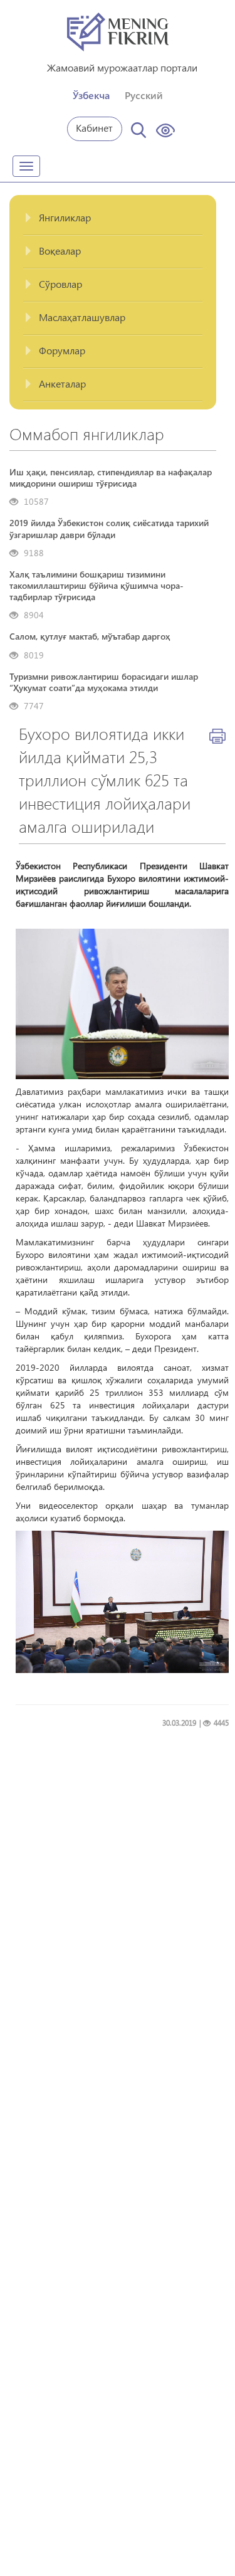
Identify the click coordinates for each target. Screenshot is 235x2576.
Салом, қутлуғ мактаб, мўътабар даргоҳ (90, 636)
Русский (144, 95)
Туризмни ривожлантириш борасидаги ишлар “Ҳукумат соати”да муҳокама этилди (104, 682)
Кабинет (94, 128)
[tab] (113, 219)
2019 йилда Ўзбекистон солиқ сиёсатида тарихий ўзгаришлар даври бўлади (109, 529)
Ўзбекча (91, 95)
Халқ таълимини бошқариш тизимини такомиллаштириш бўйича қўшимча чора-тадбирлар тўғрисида (97, 586)
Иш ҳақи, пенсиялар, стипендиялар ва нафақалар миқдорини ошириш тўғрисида (111, 478)
